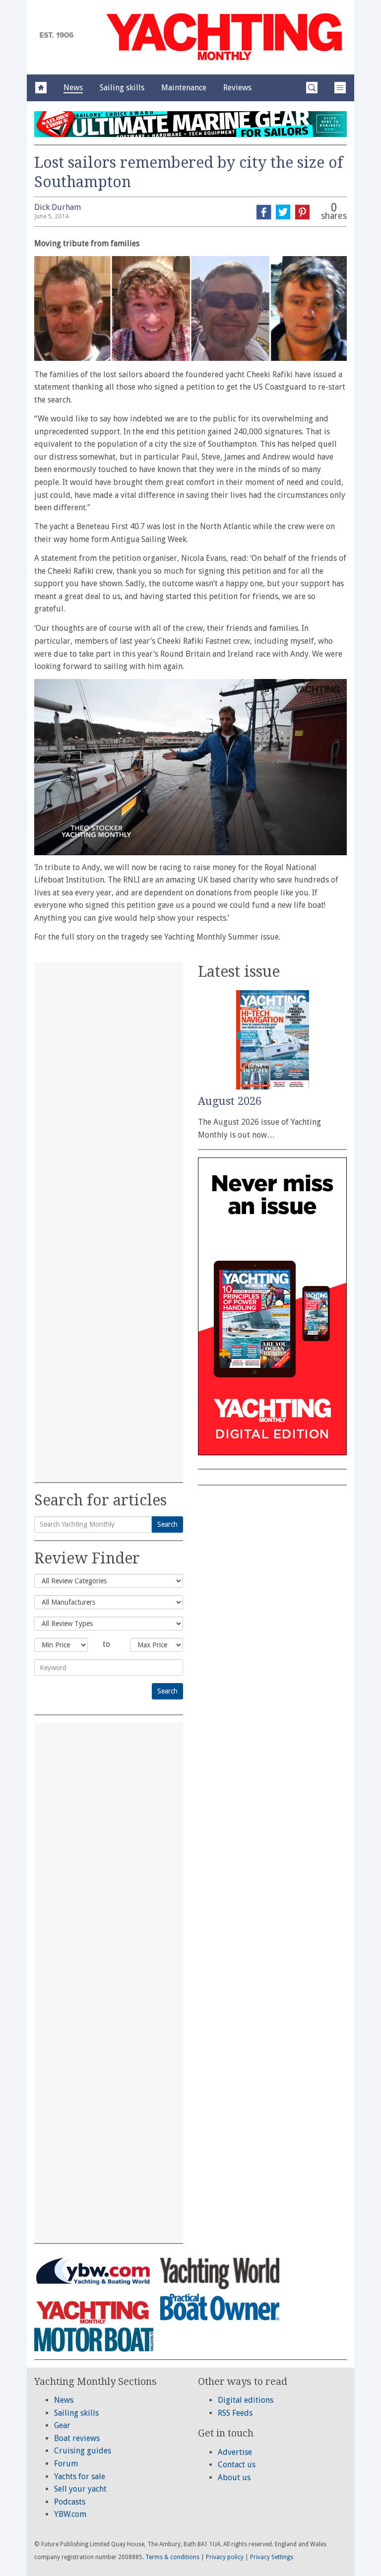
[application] (190, 767)
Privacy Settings (272, 2557)
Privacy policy (225, 2557)
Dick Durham (58, 207)
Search (167, 1524)
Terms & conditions (172, 2557)
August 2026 (230, 1101)
